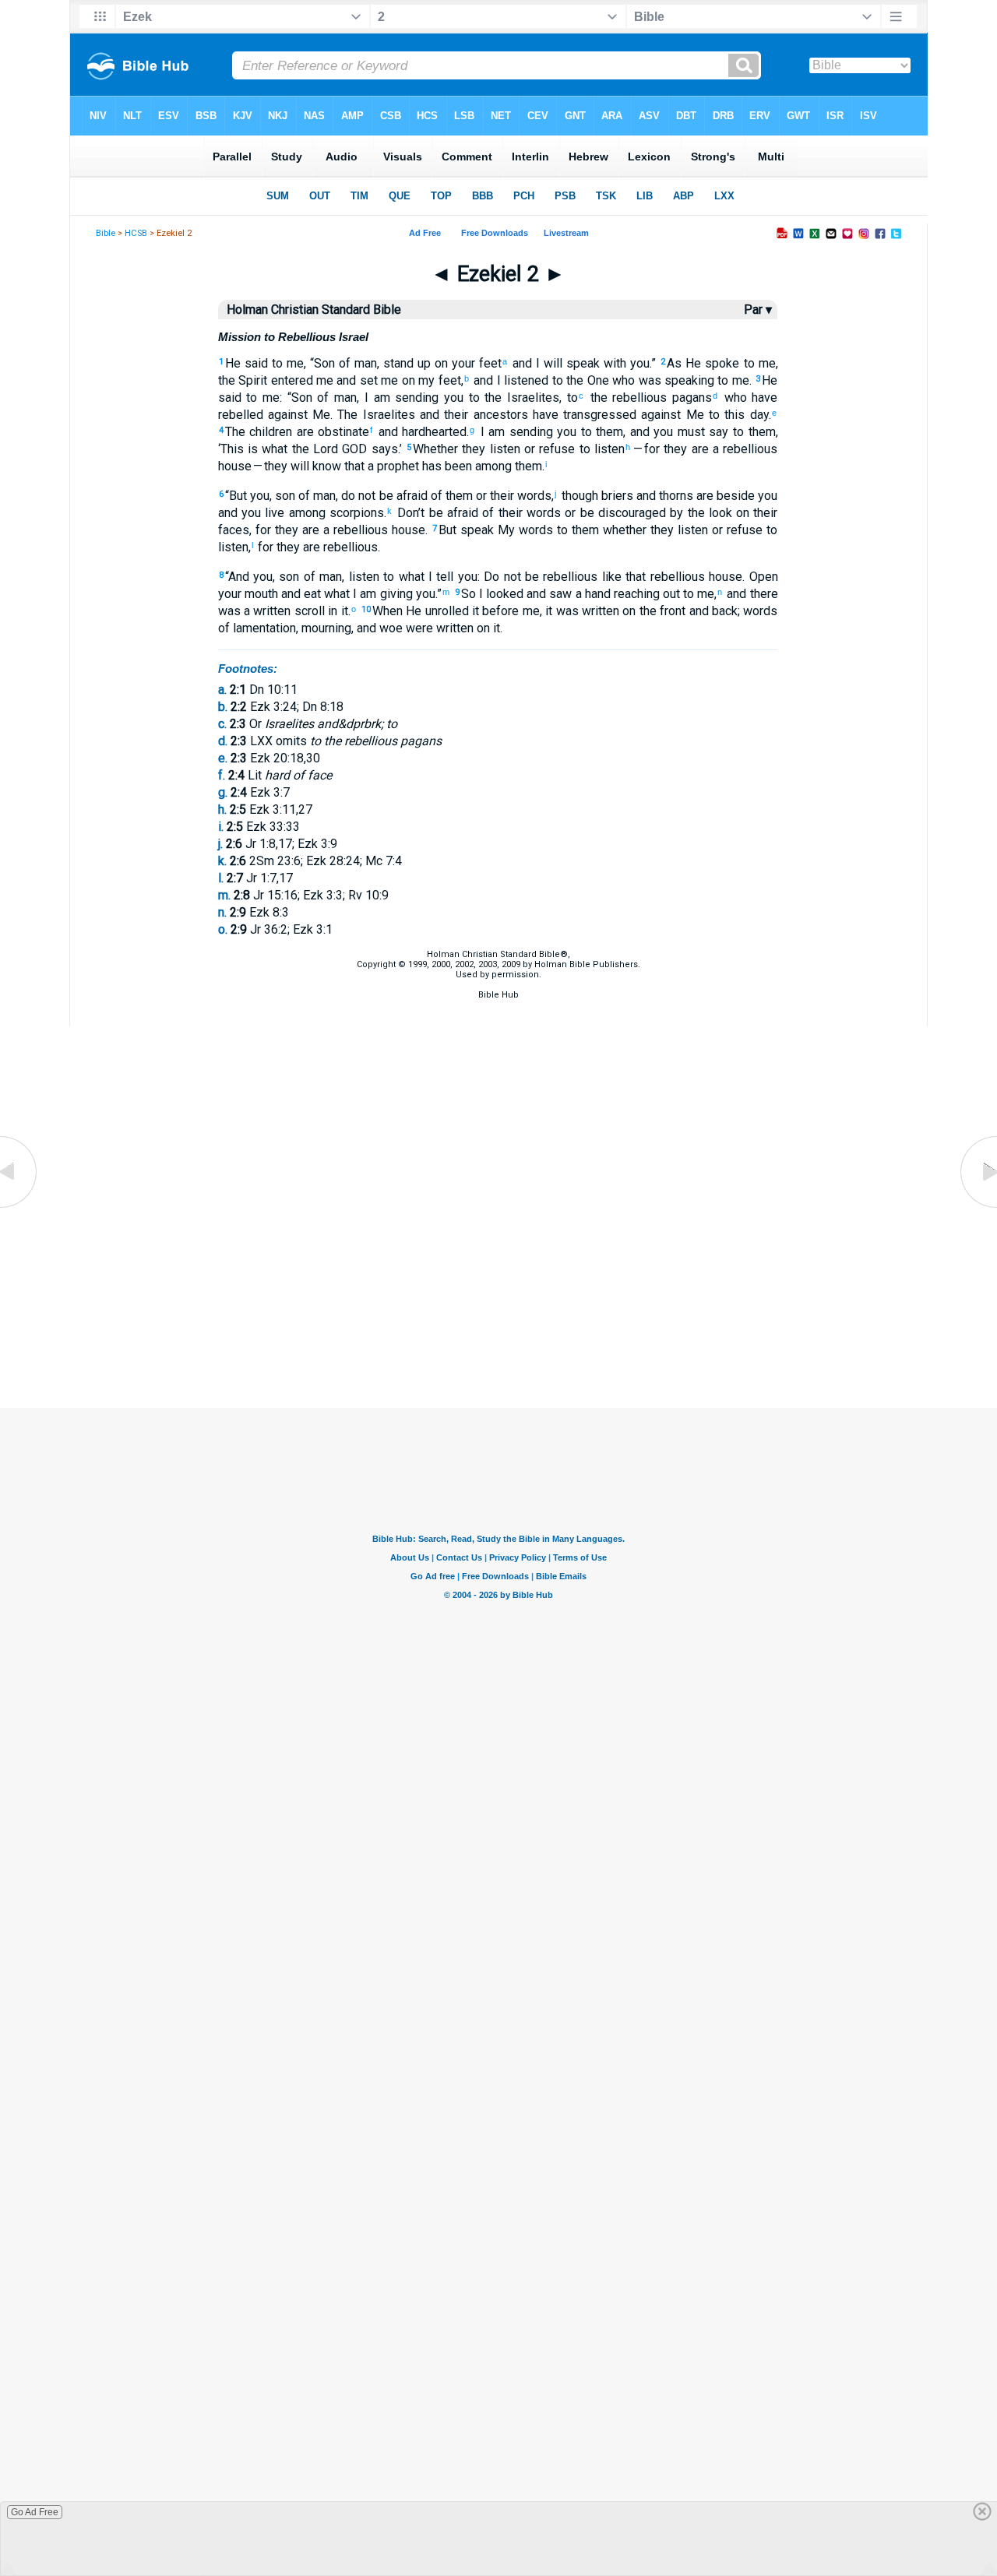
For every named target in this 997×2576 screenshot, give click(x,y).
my (425, 380)
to (275, 363)
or (528, 449)
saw (559, 594)
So (469, 594)
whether (623, 530)
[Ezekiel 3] (978, 1207)
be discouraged (621, 513)
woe (389, 628)
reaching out (645, 594)
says (382, 449)
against (285, 415)
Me (319, 415)
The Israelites (376, 415)
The (235, 432)
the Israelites (520, 398)
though (578, 496)
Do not (502, 577)
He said (247, 363)
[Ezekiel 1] (19, 1207)
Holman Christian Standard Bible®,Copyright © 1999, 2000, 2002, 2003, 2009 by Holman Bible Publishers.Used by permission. (498, 964)
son (285, 496)
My (504, 530)
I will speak (566, 363)
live (273, 513)
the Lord (313, 449)
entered (290, 380)
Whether (435, 449)
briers (616, 496)
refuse (555, 449)
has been (446, 466)
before (499, 611)
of (435, 496)
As (674, 363)
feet (488, 363)
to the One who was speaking (631, 380)
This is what (254, 449)
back (723, 611)
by (675, 513)
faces (234, 530)
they (472, 449)
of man (356, 363)
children (269, 432)
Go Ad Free (35, 2512)
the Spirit (243, 380)
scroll (307, 611)
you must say (689, 432)
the (596, 398)
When (388, 611)
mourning (326, 628)
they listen (677, 530)
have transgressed (583, 415)
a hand (591, 594)
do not (358, 496)
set (366, 380)
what (335, 594)
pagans (689, 398)
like (609, 577)
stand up (407, 363)
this (732, 415)
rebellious (638, 398)
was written (586, 611)
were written (438, 628)
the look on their (730, 513)
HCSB (136, 233)
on (439, 363)
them (608, 432)
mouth (260, 594)
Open (764, 577)
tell (443, 577)
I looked (500, 594)
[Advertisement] (498, 1330)
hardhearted (433, 432)
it (342, 611)
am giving (384, 594)
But (238, 496)
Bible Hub (498, 995)
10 (366, 609)
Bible (106, 233)
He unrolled (436, 611)
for (263, 530)
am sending (403, 398)
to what (402, 577)
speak (475, 530)
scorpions (355, 513)
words (533, 496)
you (638, 363)
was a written (255, 611)
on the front (652, 611)
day (756, 415)
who (733, 398)
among (492, 466)
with (613, 363)
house (235, 466)
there (762, 594)
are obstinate (331, 432)
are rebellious (339, 547)
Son (324, 363)
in (331, 611)
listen (502, 449)
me (293, 363)
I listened (521, 380)
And (239, 577)
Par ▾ (758, 310)
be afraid (401, 496)
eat (311, 594)
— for (646, 449)
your (462, 363)
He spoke (710, 363)
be (530, 577)
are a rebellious (732, 449)
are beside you (735, 496)
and (520, 363)
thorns (675, 496)
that (353, 466)
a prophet (392, 466)
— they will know (296, 466)
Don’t (409, 513)
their (454, 415)
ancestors (498, 415)
